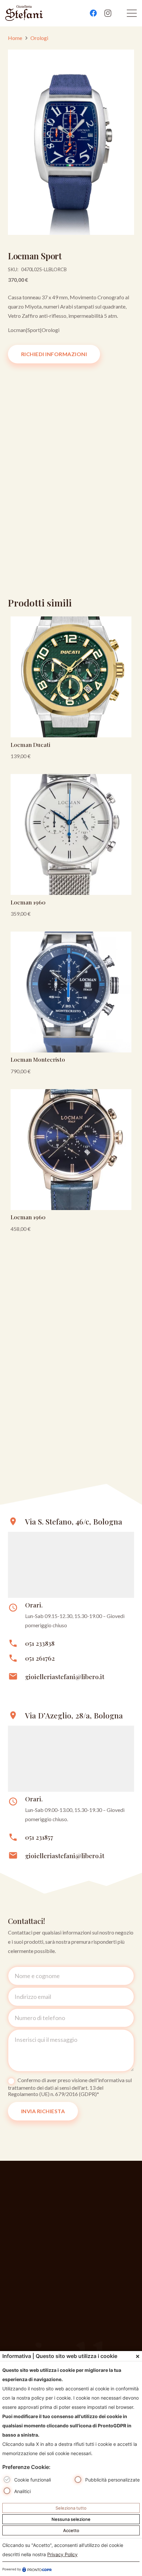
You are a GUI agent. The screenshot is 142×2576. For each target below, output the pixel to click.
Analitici (22, 2491)
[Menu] (132, 13)
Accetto (71, 2530)
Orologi (39, 38)
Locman (17, 330)
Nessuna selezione (71, 2519)
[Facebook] (93, 13)
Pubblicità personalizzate (112, 2480)
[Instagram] (108, 13)
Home (15, 38)
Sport (34, 330)
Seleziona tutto (71, 2508)
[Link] (71, 690)
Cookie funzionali (33, 2480)
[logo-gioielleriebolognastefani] (24, 13)
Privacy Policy (62, 2554)
